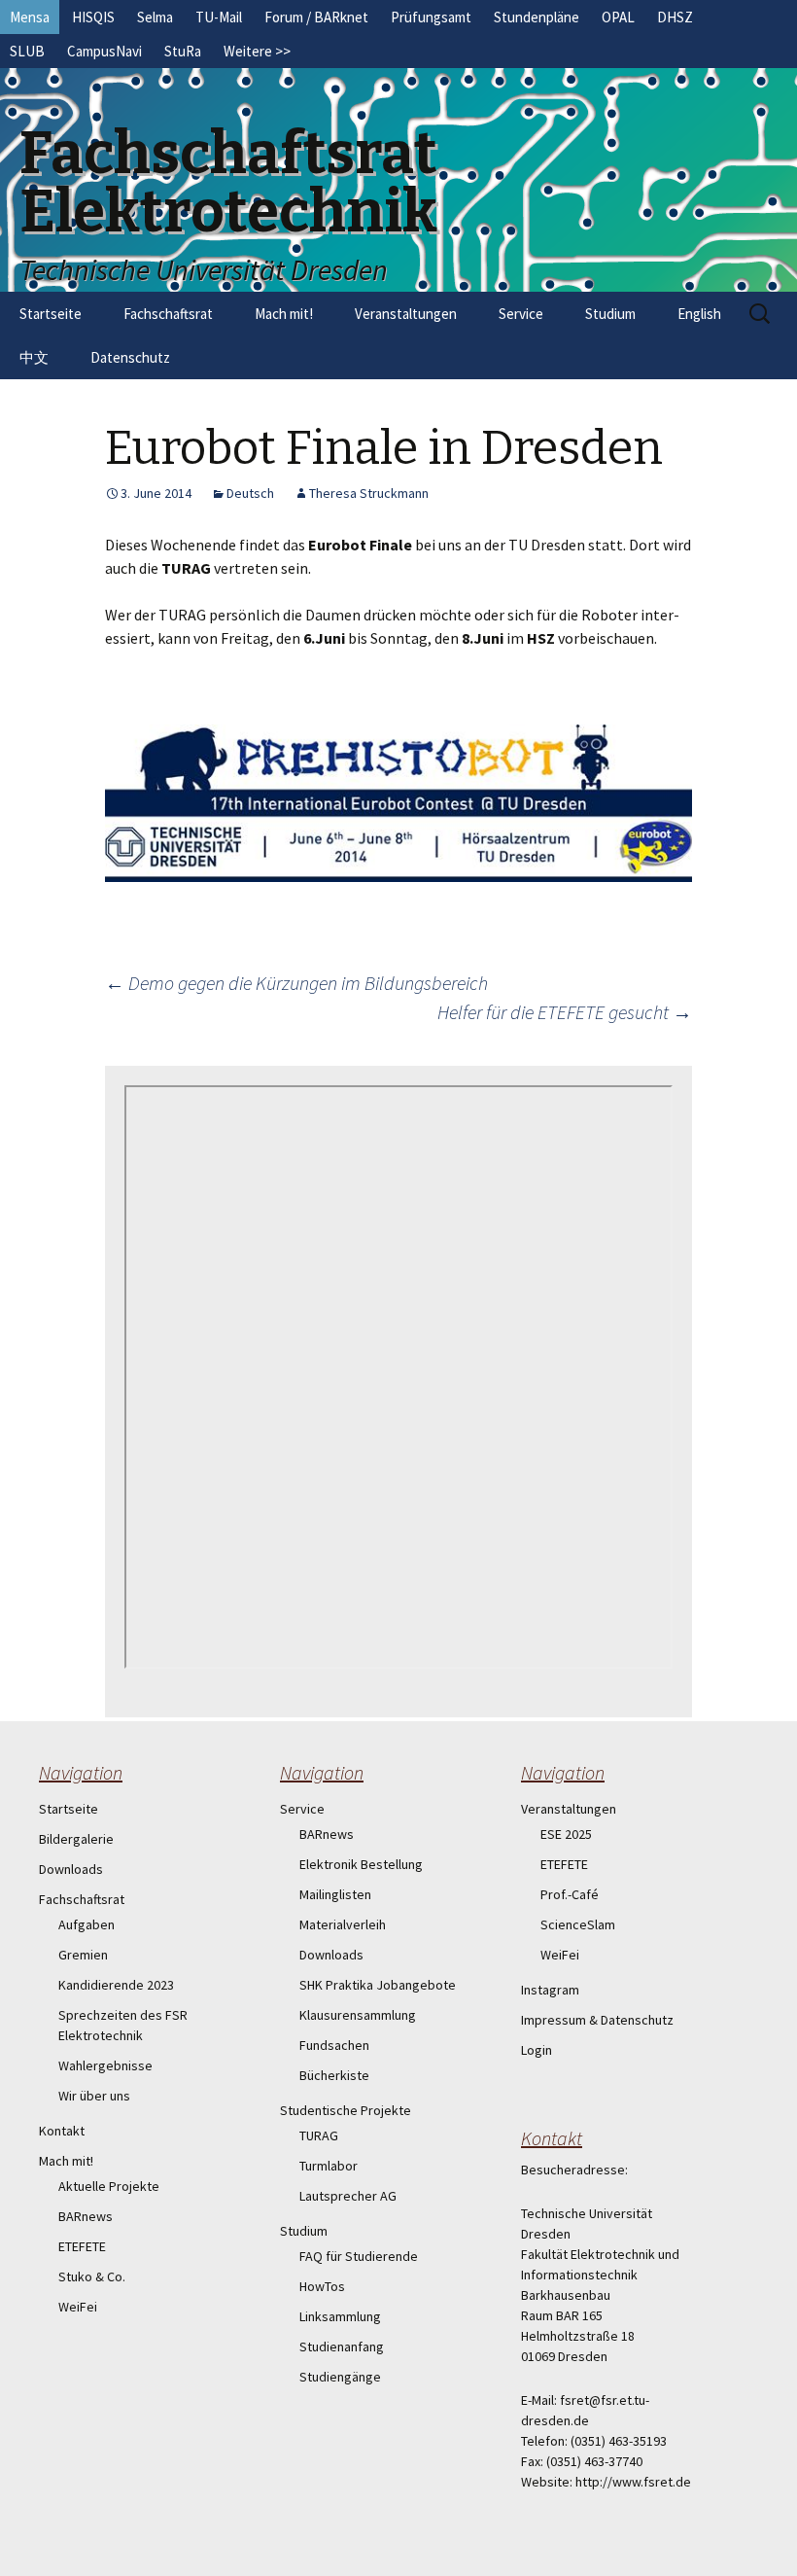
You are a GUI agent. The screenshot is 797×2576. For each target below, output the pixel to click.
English (699, 314)
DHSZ (675, 17)
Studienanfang (342, 2347)
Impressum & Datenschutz (597, 2020)
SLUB (27, 51)
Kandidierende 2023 (116, 1985)
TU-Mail (219, 17)
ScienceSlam (578, 1924)
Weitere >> (257, 51)
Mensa (30, 17)
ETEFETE (82, 2246)
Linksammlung (340, 2316)
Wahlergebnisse (105, 2065)
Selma (155, 17)
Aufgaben (87, 1924)
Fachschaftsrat (168, 314)
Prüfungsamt (431, 17)
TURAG (319, 2135)
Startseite (51, 314)
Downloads (71, 1869)
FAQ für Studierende (359, 2256)
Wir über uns (94, 2096)
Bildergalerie (76, 1839)
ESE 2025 (566, 1834)
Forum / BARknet (316, 17)
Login (537, 2050)
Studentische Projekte (346, 2110)
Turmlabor (329, 2166)
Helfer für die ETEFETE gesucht (565, 1012)
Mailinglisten (335, 1894)
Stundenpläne (537, 17)
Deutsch (250, 493)
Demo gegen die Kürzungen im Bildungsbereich (296, 983)
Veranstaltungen (406, 314)
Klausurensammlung (358, 2015)
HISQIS (93, 17)
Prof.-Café (570, 1894)
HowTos (322, 2286)
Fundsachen (334, 2045)
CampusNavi (104, 51)
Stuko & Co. (92, 2276)
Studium (610, 314)
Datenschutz (130, 357)
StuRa (183, 51)
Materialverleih (343, 1924)
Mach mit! (284, 314)
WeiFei (78, 2307)
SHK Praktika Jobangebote (378, 1985)
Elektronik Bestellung (361, 1864)
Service (521, 314)
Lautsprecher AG (348, 2196)
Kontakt (62, 2131)
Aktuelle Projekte (109, 2186)
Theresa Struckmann (369, 493)
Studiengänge (340, 2377)
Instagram (550, 1990)
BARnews (86, 2216)
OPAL (618, 17)
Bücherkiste (334, 2075)
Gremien (83, 1955)
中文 (34, 357)
